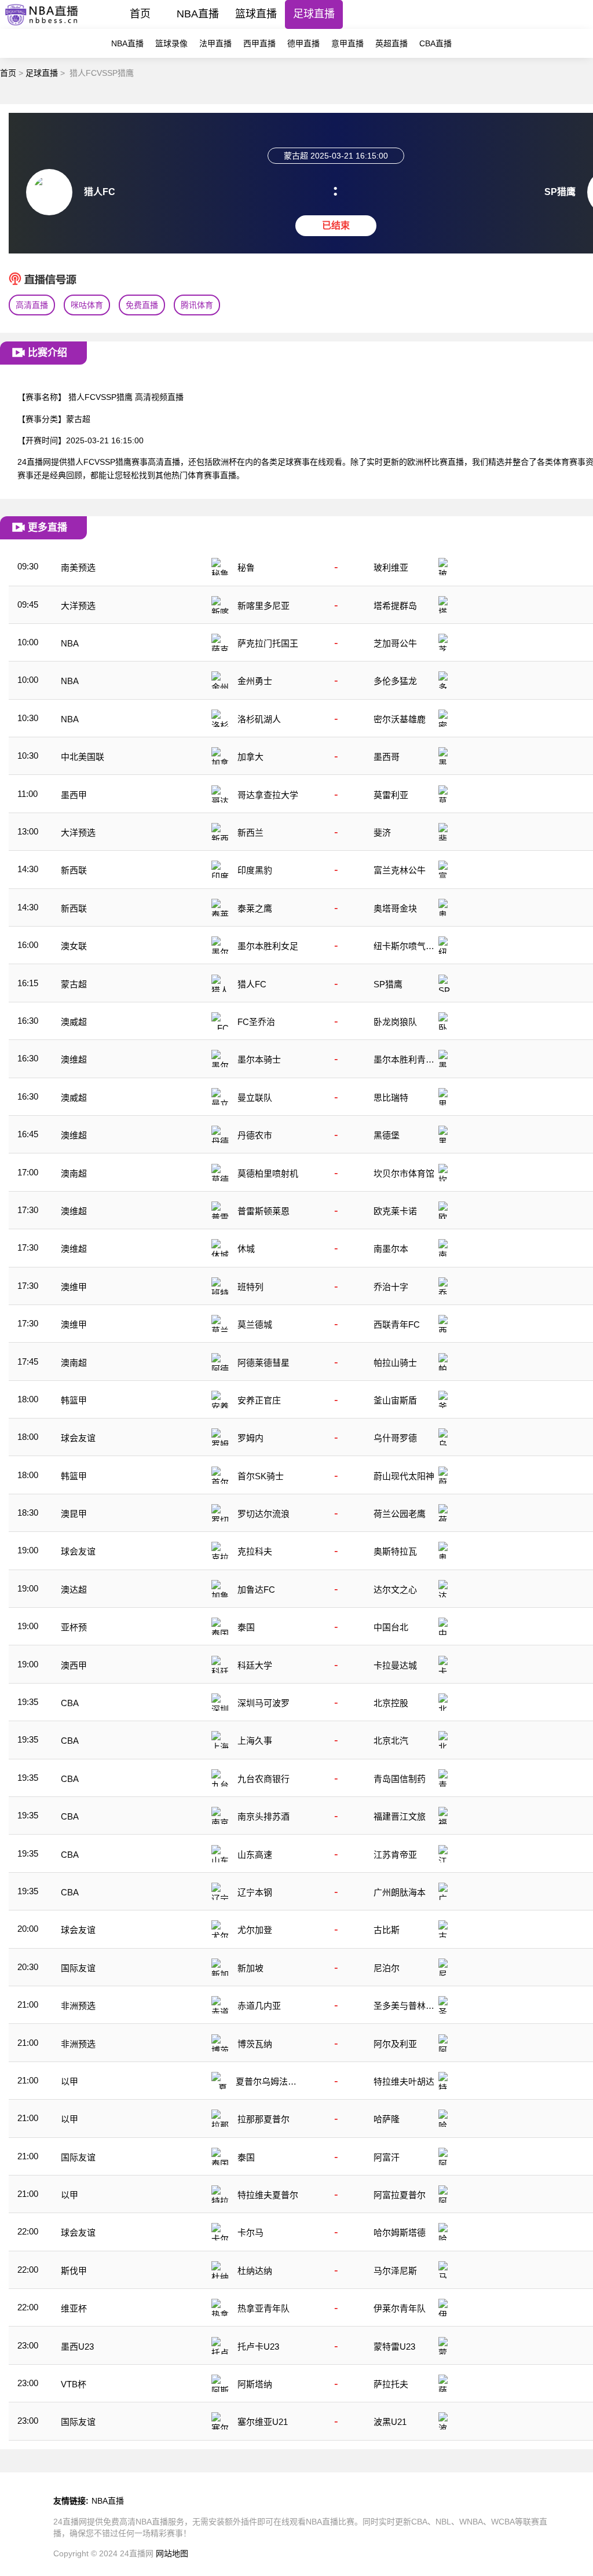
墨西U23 (77, 2347)
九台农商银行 (263, 1779)
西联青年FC (397, 1324)
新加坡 (250, 1968)
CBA (70, 1703)
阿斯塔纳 (255, 2384)
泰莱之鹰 (255, 908)
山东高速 (255, 1855)
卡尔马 (250, 2233)
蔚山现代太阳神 (404, 1476)
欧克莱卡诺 (395, 1211)
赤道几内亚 (259, 2006)
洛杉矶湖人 (259, 719)
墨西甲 (74, 795)
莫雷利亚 (391, 795)
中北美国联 (83, 757)
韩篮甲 (74, 1400)
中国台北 (391, 1627)
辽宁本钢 (255, 1892)
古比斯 (387, 1930)
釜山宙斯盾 (395, 1400)
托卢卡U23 (258, 2347)
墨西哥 (387, 757)
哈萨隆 (387, 2119)
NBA (70, 643)
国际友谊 (78, 1968)
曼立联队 (255, 1098)
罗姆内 (250, 1438)
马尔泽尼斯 (395, 2271)
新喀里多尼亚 (263, 606)
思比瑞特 (391, 1098)
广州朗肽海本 (400, 1892)
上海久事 (255, 1741)
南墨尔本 (391, 1249)
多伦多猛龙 (395, 681)
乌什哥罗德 (395, 1438)
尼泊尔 (387, 1968)
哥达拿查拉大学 (268, 795)
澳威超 (74, 1022)
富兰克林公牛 (400, 870)
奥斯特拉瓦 (395, 1551)
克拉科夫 (255, 1551)
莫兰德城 (255, 1324)
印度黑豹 (255, 870)
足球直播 (314, 14)
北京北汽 (391, 1741)
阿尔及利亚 (395, 2044)
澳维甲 (74, 1287)
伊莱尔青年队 (400, 2308)
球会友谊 (78, 1438)
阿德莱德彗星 (263, 1363)
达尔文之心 (395, 1590)
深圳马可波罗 (263, 1703)
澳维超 (74, 1059)
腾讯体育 (197, 305)
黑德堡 (387, 1135)
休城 (246, 1249)
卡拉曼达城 (395, 1665)
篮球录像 (171, 43)
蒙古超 (74, 984)
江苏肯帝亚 (395, 1855)
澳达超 (74, 1590)
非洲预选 (78, 2006)
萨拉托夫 (391, 2384)
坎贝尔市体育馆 (404, 1173)
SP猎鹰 (388, 984)
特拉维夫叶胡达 (404, 2081)
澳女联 (74, 946)
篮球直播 (256, 14)
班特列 (250, 1287)
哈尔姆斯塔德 (400, 2233)
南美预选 (78, 567)
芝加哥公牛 (395, 643)
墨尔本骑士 (259, 1059)
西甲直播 (259, 43)
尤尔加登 (255, 1930)
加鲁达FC (256, 1590)
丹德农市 (255, 1135)
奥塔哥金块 (395, 908)
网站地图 (172, 2553)
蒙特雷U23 (394, 2347)
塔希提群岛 (395, 606)
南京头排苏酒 (263, 1816)
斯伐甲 (74, 2271)
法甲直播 (215, 43)
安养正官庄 (259, 1400)
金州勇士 (255, 681)
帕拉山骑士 (395, 1363)
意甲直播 (347, 43)
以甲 (69, 2081)
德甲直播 (303, 43)
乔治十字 (391, 1287)
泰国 (246, 1627)
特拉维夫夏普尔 (268, 2195)
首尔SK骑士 (261, 1476)
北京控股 (391, 1703)
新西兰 (250, 833)
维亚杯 (74, 2308)
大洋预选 (78, 606)
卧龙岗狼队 (395, 1022)
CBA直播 (435, 43)
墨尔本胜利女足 (268, 946)
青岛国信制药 (400, 1779)
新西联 (74, 870)
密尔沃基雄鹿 (400, 719)
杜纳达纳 (255, 2271)
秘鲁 (246, 567)
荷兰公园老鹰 (400, 1514)
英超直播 (391, 43)
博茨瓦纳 (255, 2044)
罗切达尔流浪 (263, 1514)
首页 (140, 14)
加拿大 (250, 757)
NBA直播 (198, 14)
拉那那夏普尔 (263, 2119)
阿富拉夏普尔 (400, 2195)
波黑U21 (390, 2422)
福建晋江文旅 (400, 1816)
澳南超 (74, 1173)
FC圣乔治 (256, 1022)
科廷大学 (255, 1665)
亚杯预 (74, 1627)
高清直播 (32, 305)
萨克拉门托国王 (268, 643)
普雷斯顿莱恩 (263, 1211)
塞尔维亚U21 (263, 2422)
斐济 (382, 833)
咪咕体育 (87, 305)
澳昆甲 (74, 1514)
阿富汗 (387, 2157)
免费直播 (142, 305)
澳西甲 (74, 1665)
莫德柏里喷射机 (268, 1173)
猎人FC (252, 984)
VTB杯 (74, 2384)
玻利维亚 (391, 567)
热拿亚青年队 (263, 2308)
